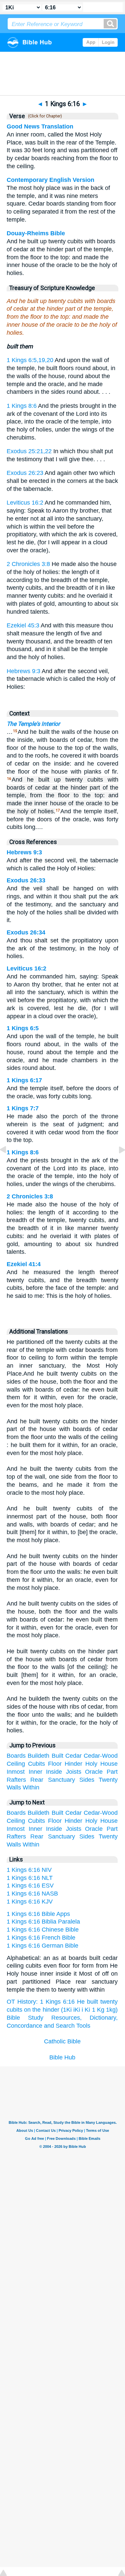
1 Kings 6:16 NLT (30, 1878)
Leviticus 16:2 (25, 503)
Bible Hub (62, 2057)
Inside (54, 1772)
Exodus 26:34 (26, 932)
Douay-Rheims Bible (36, 233)
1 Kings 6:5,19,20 (30, 360)
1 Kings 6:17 (24, 1080)
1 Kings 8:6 (22, 406)
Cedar (73, 1756)
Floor (55, 1764)
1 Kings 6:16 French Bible (41, 1938)
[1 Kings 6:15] (8, 1165)
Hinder (73, 1764)
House (109, 1764)
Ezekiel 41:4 (24, 1264)
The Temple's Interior (33, 724)
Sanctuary (61, 1780)
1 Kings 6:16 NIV (29, 1870)
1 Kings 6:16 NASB (32, 1894)
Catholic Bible (62, 2041)
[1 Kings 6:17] (117, 1165)
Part (112, 1772)
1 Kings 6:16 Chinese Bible (43, 1930)
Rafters (16, 1780)
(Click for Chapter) (44, 116)
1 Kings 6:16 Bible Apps (38, 1914)
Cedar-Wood (101, 1756)
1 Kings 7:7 (23, 1108)
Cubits (36, 1764)
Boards (16, 1756)
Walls (14, 1787)
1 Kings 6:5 (23, 1028)
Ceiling (16, 1764)
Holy (91, 1764)
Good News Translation (40, 126)
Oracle (94, 1772)
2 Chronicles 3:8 (28, 564)
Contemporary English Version (50, 180)
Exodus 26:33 (26, 880)
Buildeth (38, 1756)
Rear (37, 1780)
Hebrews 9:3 (23, 671)
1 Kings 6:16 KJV (30, 1902)
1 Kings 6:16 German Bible (42, 1946)
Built (57, 1756)
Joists (74, 1772)
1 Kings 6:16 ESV (30, 1886)
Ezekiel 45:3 (23, 625)
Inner (35, 1772)
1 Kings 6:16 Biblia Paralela (43, 1922)
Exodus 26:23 (25, 473)
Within (31, 1787)
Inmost (16, 1772)
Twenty (108, 1780)
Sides (87, 1780)
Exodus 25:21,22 (29, 451)
